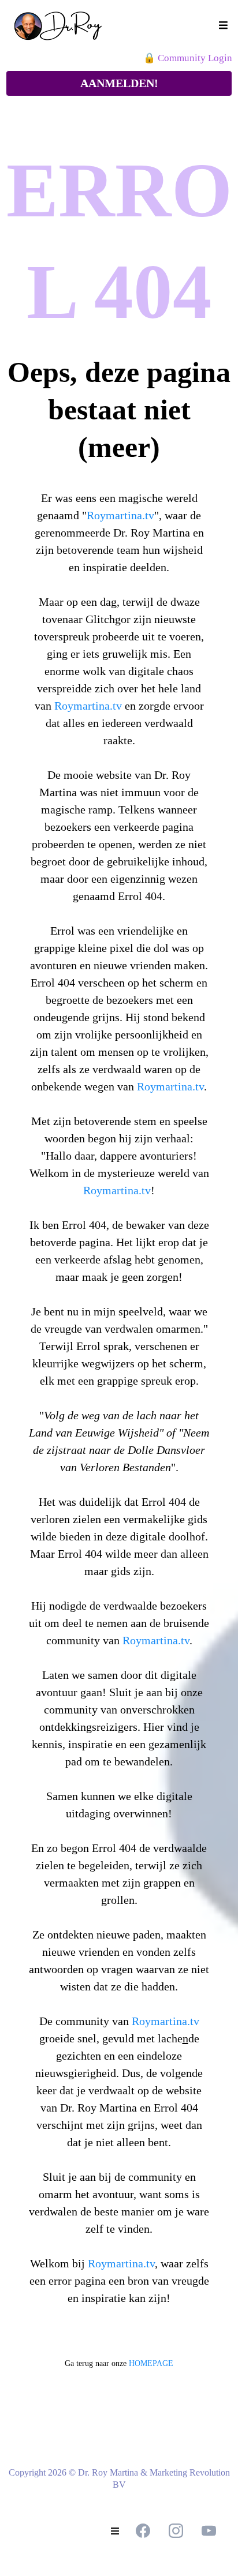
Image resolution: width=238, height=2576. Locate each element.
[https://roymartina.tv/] (68, 26)
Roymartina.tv (120, 515)
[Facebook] (143, 2531)
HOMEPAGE (151, 2363)
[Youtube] (209, 2531)
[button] (222, 26)
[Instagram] (176, 2531)
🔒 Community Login (188, 58)
